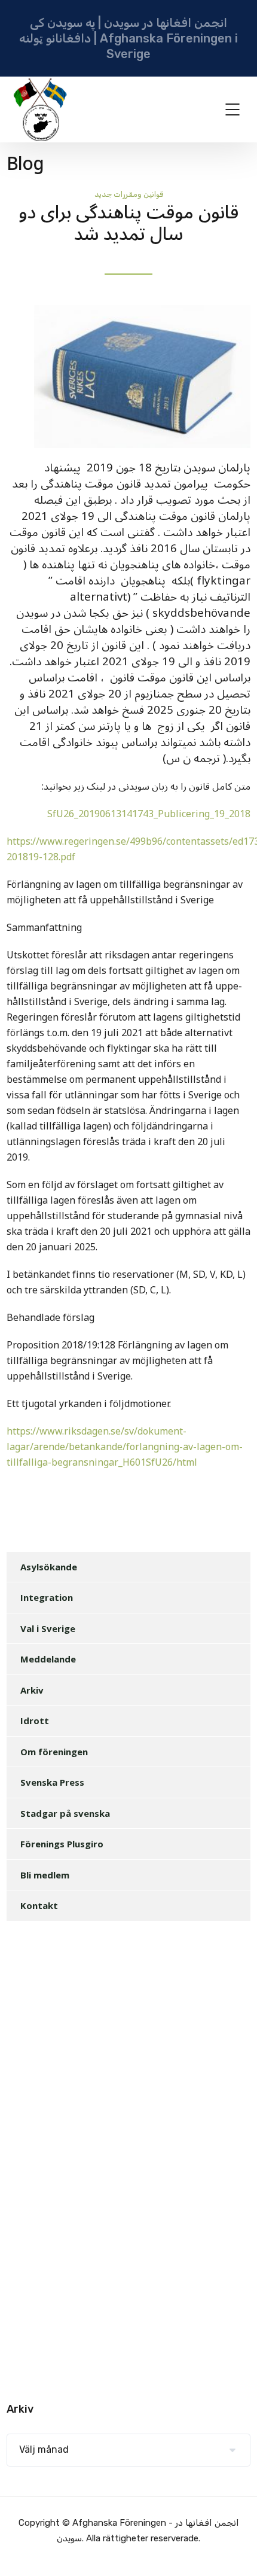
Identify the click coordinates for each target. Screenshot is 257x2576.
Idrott (35, 1721)
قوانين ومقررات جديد (129, 194)
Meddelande (48, 1659)
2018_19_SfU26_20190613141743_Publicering (149, 814)
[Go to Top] (233, 2549)
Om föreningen (54, 1752)
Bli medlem (45, 1875)
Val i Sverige (48, 1628)
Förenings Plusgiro (62, 1844)
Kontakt (39, 1905)
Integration (47, 1597)
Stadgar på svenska (65, 1813)
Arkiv (32, 1690)
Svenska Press (52, 1782)
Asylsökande (49, 1567)
